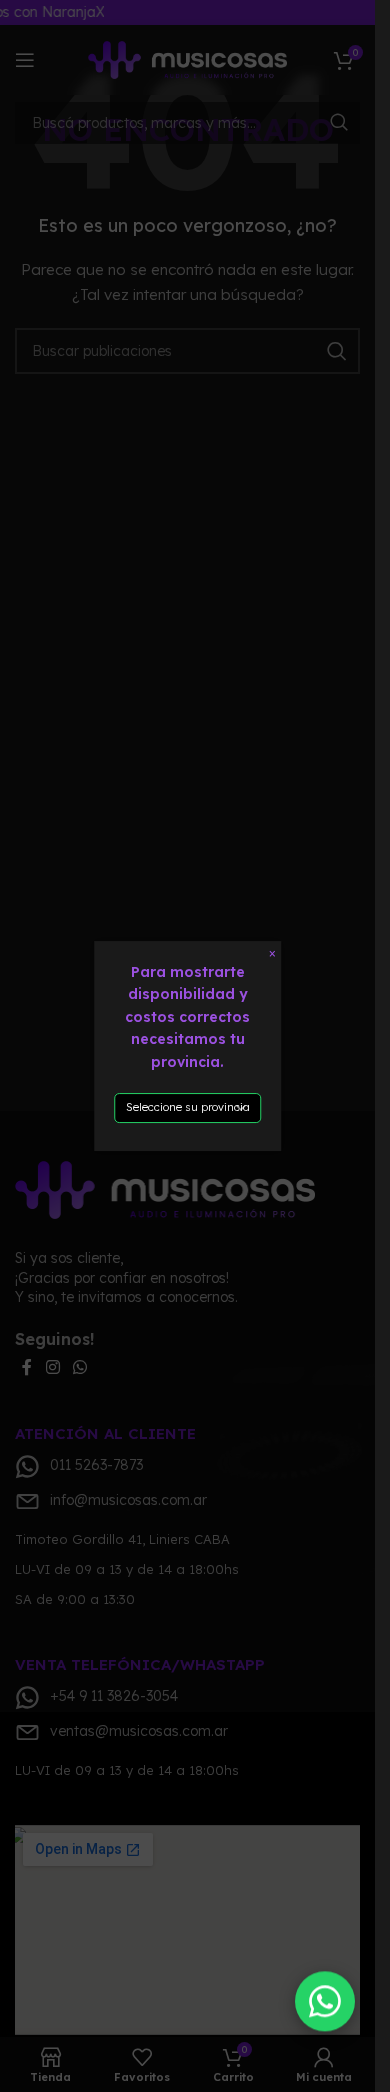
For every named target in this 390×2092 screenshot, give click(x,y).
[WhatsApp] (325, 2002)
